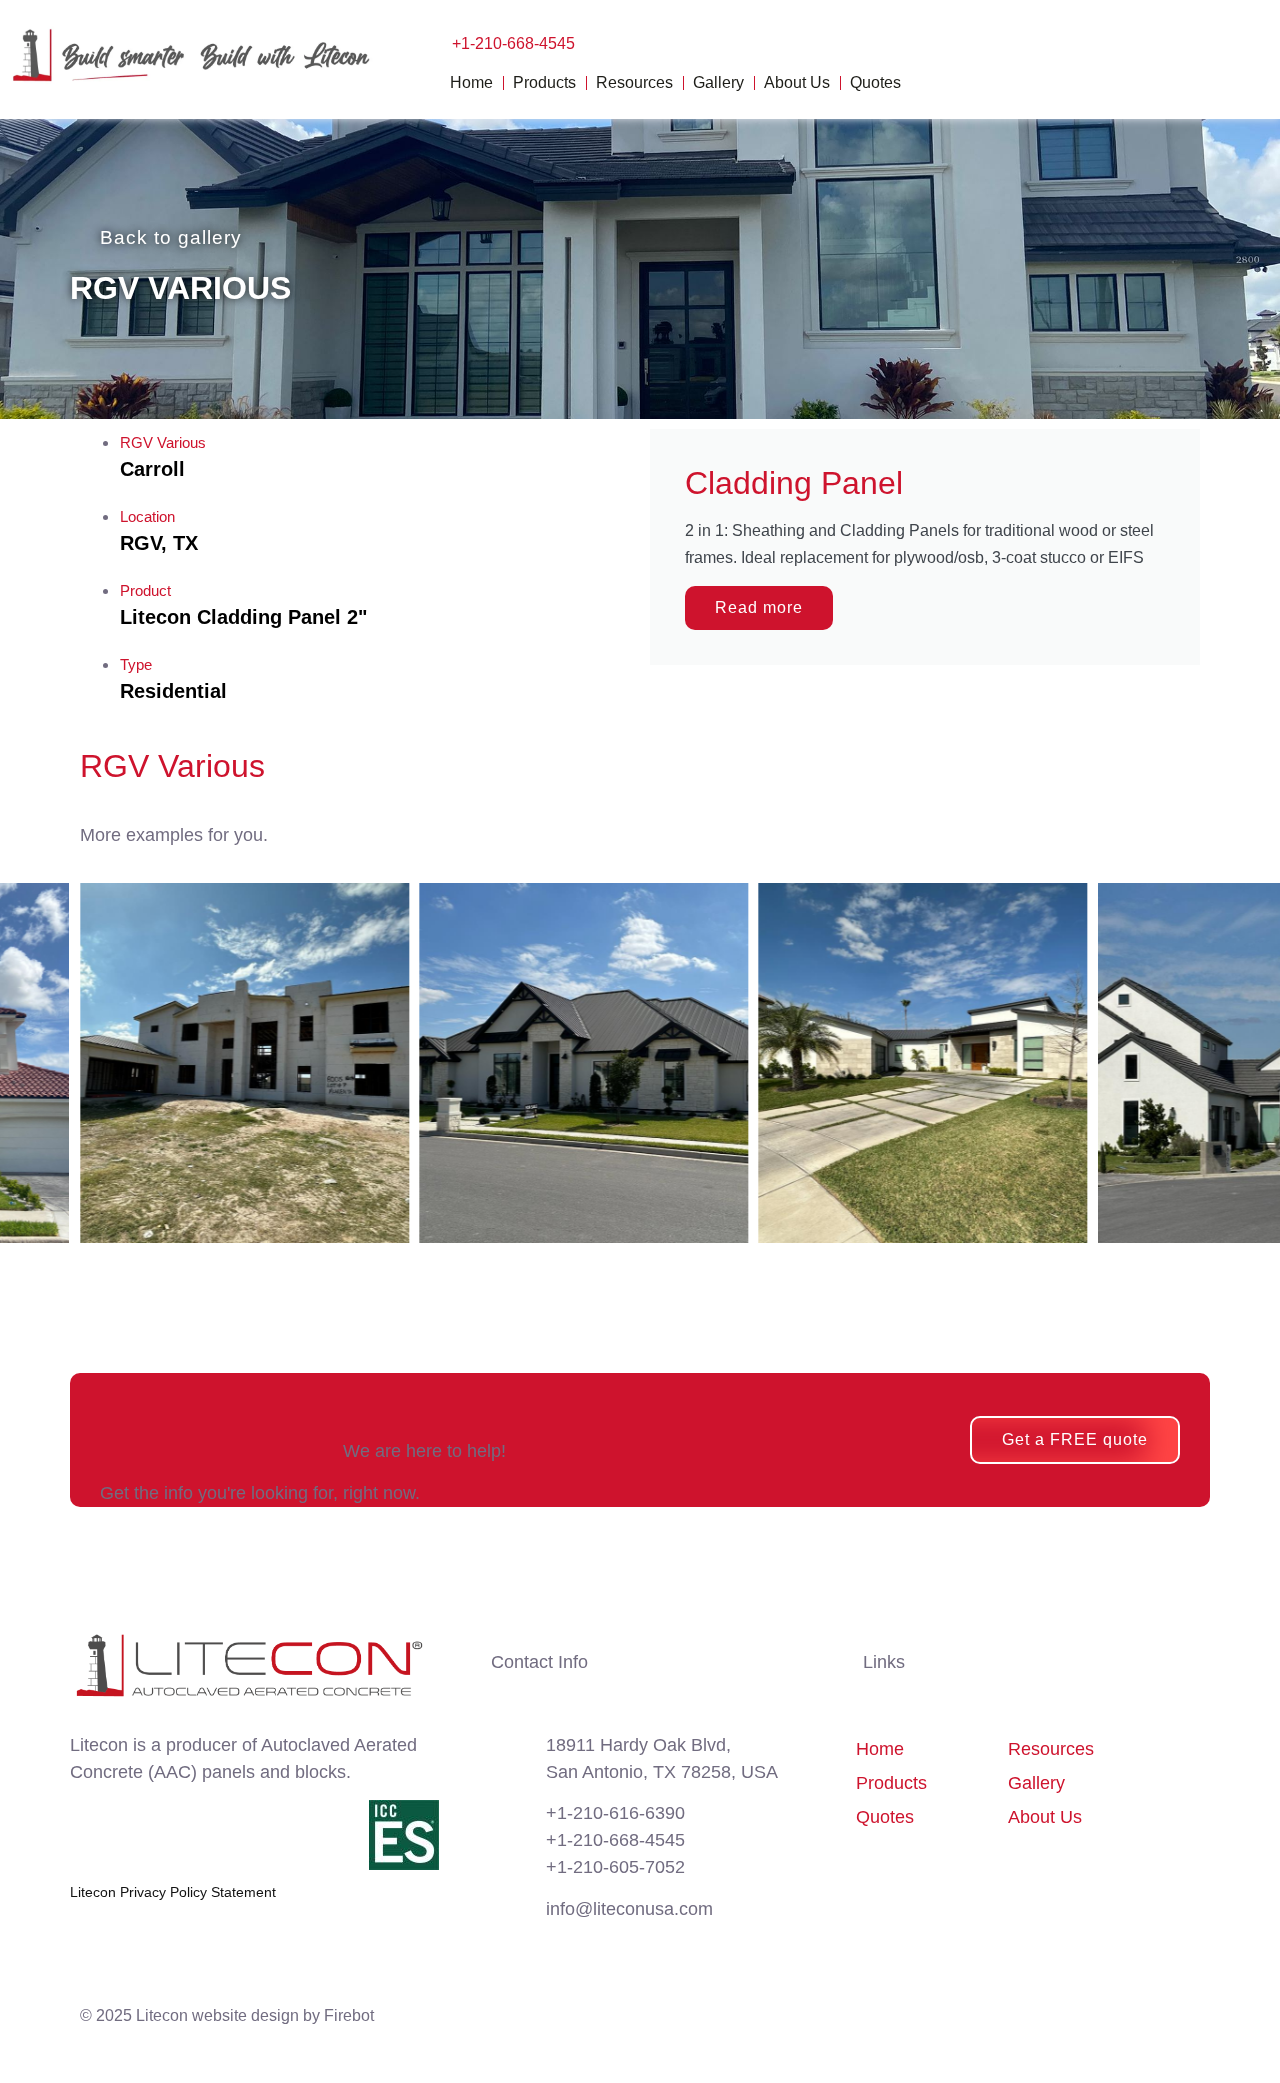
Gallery (718, 82)
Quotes (875, 82)
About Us (797, 82)
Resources (634, 82)
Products (544, 82)
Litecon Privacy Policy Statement (173, 1892)
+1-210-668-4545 (513, 43)
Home (471, 82)
